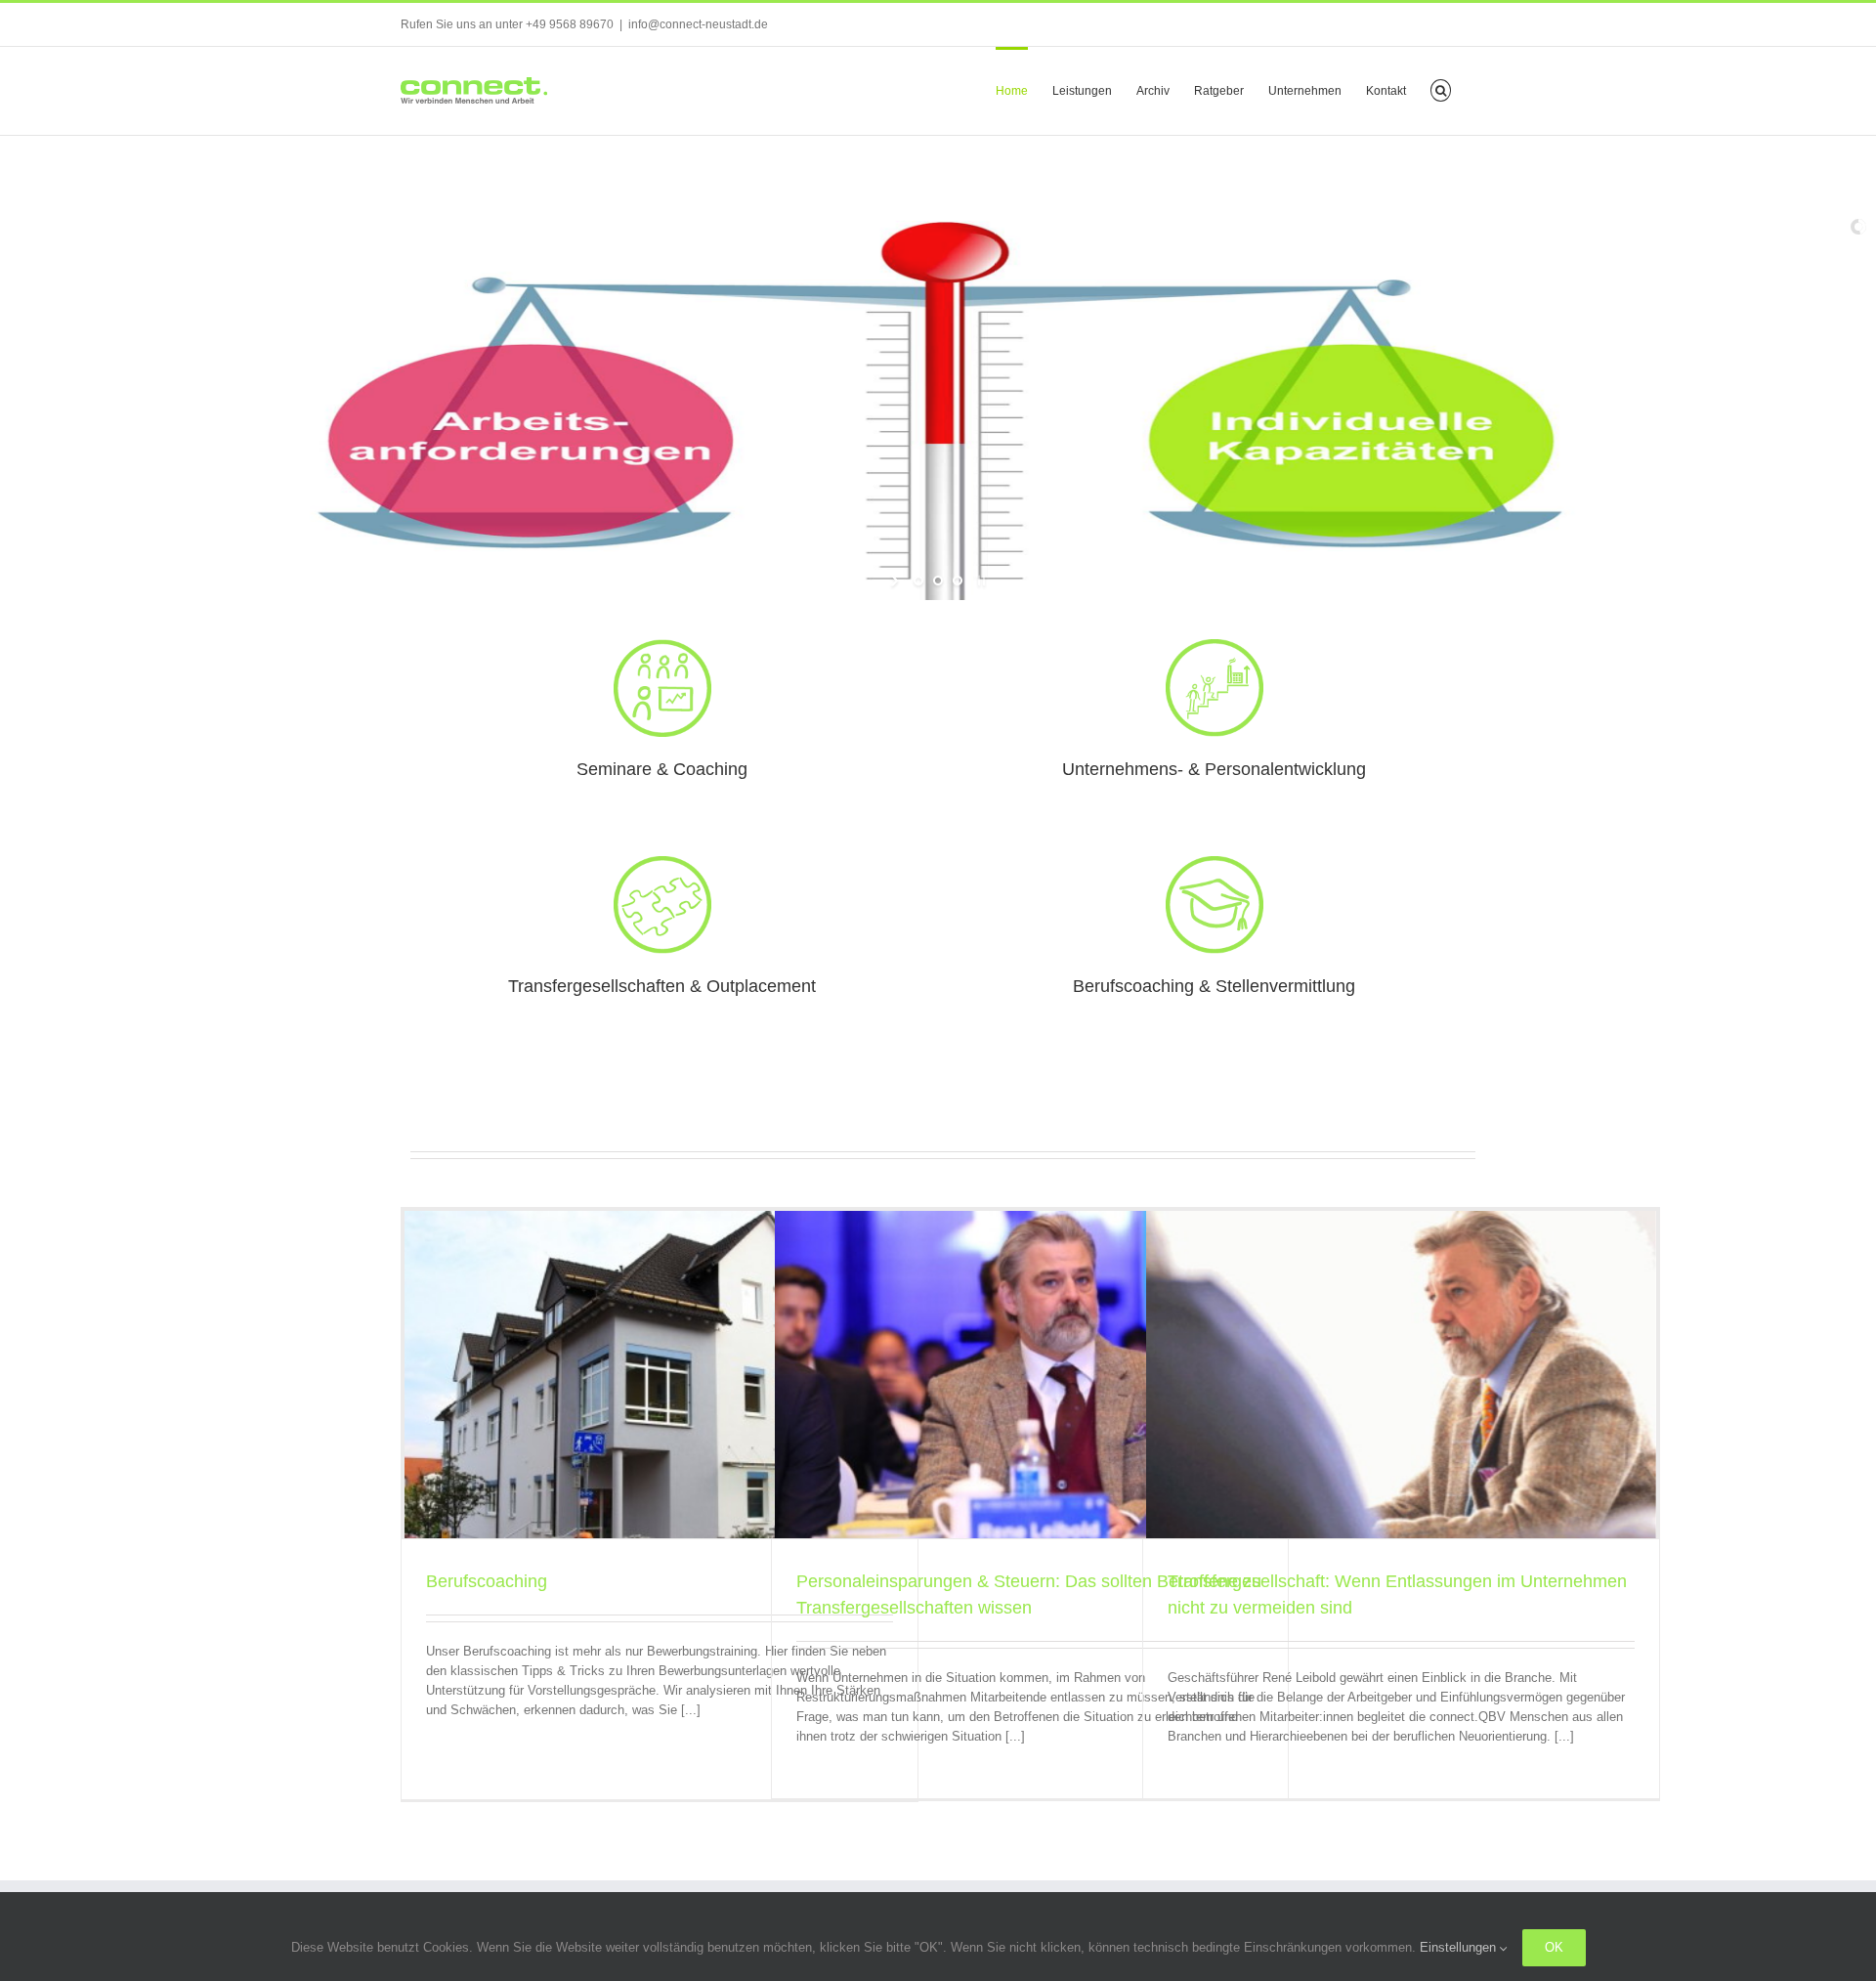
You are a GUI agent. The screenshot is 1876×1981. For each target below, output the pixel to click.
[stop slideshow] (980, 581)
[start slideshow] (896, 581)
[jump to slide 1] (918, 581)
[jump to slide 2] (938, 581)
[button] (1441, 89)
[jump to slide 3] (958, 581)
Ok (1554, 1947)
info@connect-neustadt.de (698, 24)
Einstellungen (1460, 1947)
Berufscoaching (487, 1581)
